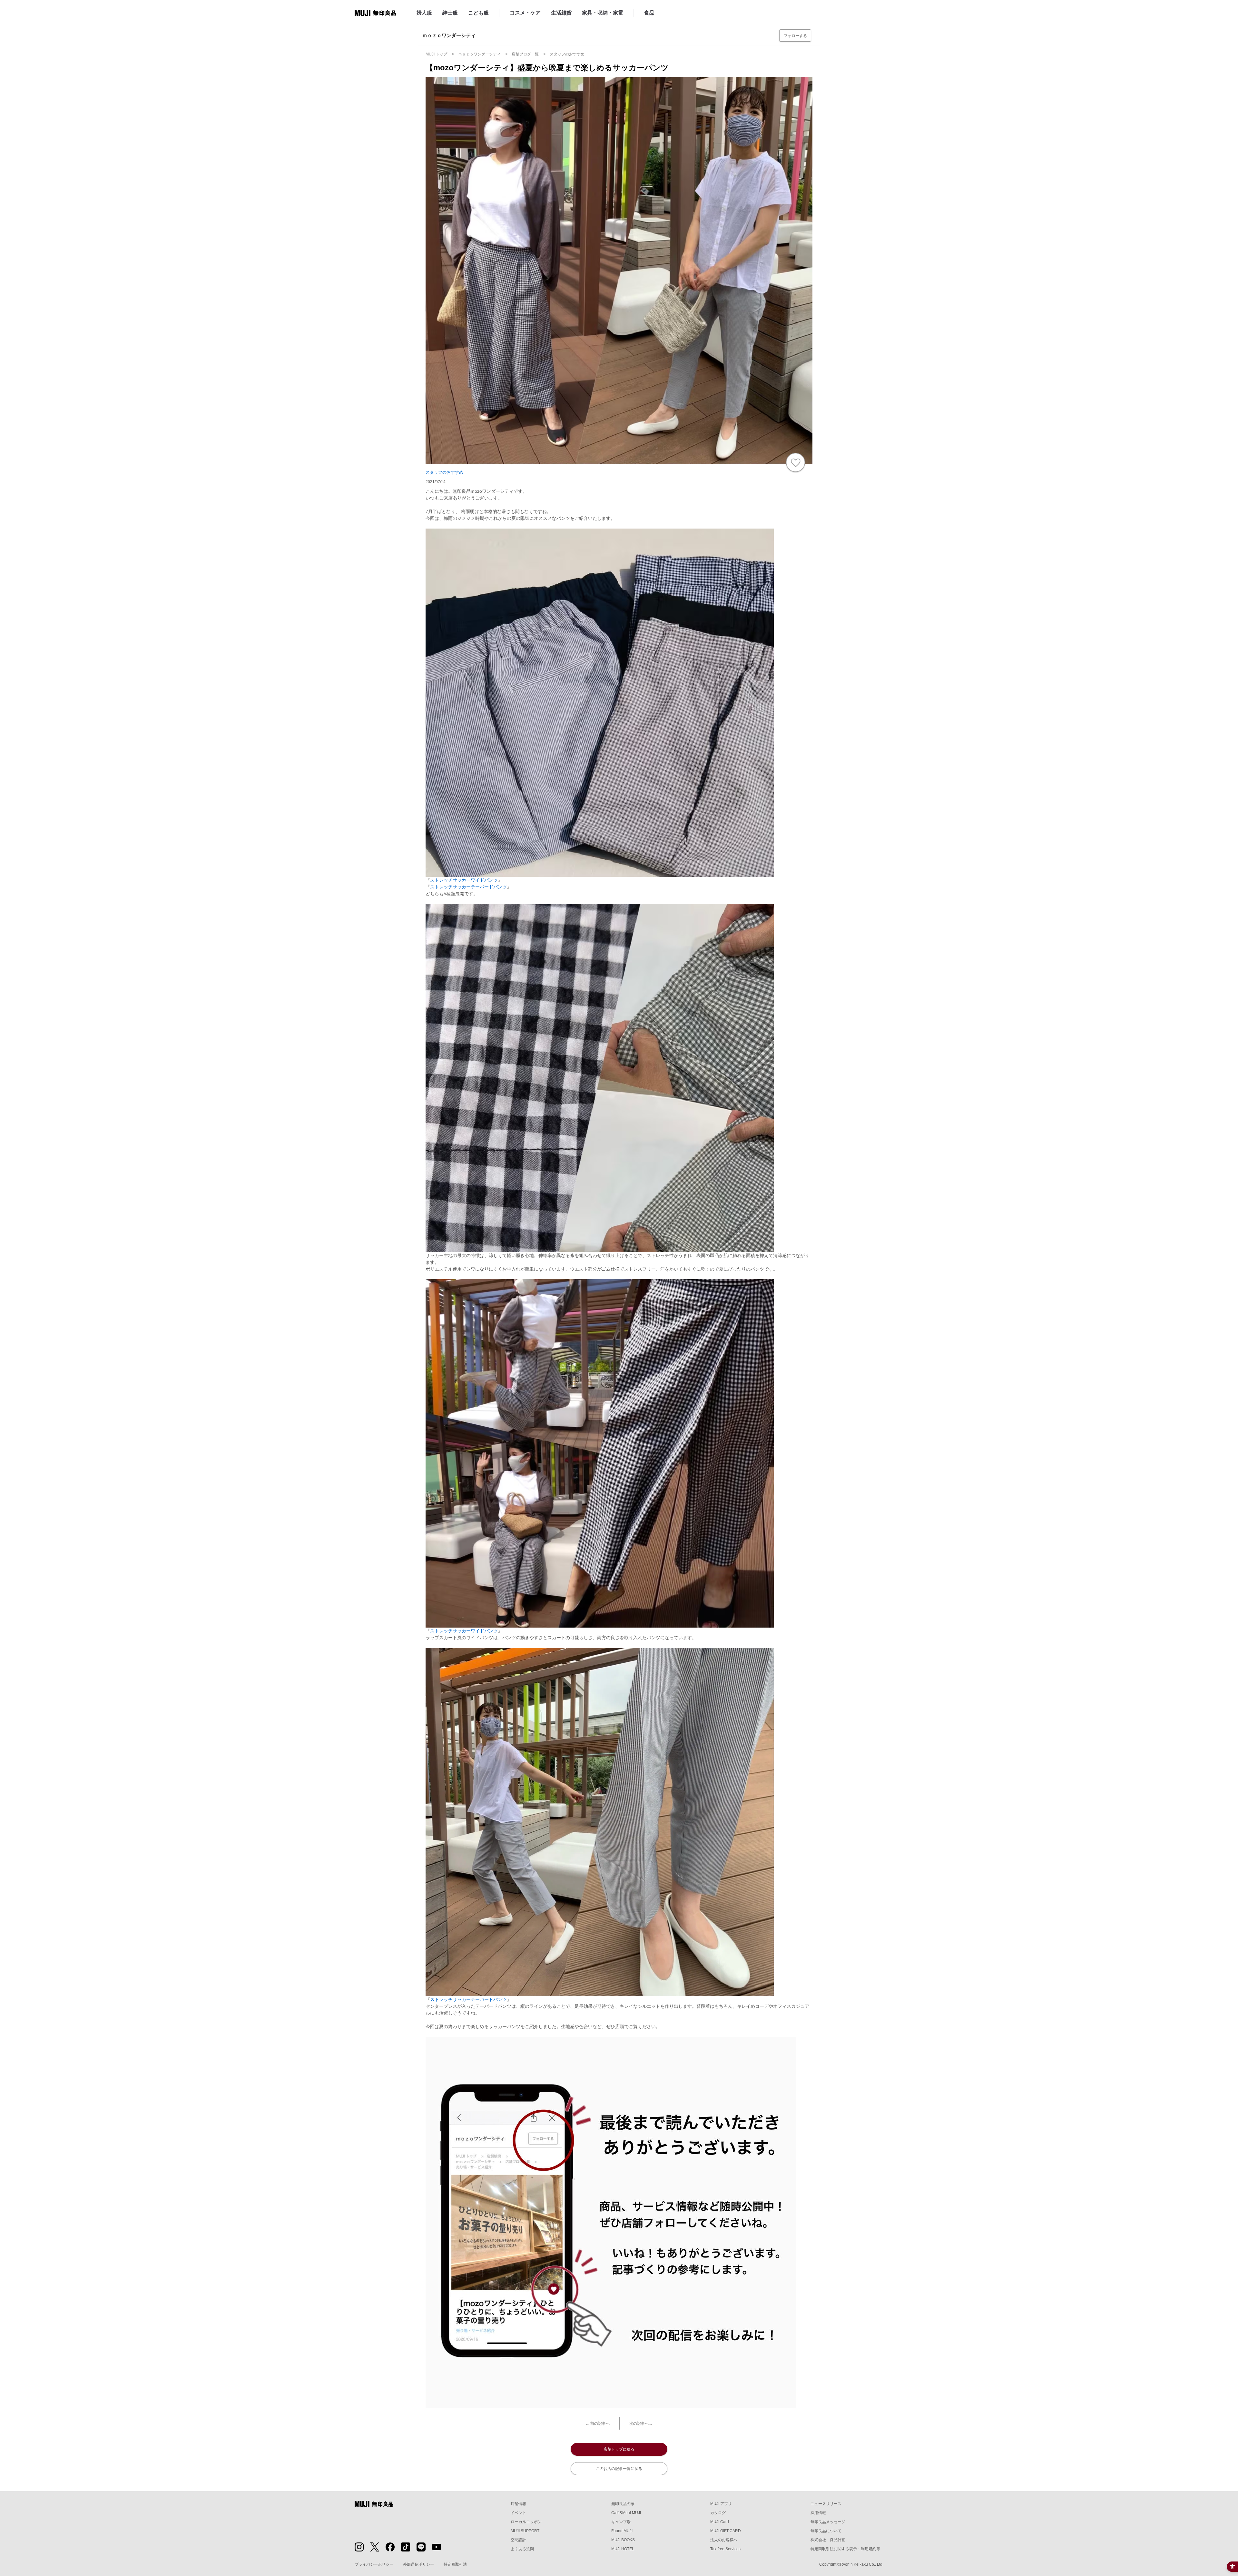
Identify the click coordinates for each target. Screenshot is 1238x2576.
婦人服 (424, 13)
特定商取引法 (455, 2564)
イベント (518, 2513)
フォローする (795, 36)
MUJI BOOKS (623, 2540)
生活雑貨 (561, 13)
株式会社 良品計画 (828, 2540)
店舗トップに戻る (619, 2449)
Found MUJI (622, 2531)
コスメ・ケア (525, 13)
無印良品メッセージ (828, 2522)
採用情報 (818, 2513)
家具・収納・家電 (603, 13)
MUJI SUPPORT (525, 2531)
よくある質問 (522, 2549)
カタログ (718, 2513)
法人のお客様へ (724, 2540)
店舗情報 (518, 2504)
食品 (649, 13)
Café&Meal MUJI (626, 2513)
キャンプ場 (621, 2522)
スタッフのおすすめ (444, 472)
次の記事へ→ (641, 2423)
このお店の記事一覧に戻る (619, 2469)
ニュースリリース (826, 2504)
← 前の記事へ (598, 2423)
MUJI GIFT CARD (726, 2531)
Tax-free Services (725, 2549)
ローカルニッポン (526, 2522)
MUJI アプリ (721, 2504)
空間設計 (518, 2540)
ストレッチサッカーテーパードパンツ (468, 887)
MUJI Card (720, 2522)
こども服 (478, 13)
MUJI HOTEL (623, 2549)
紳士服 (450, 13)
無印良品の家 (623, 2504)
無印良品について (826, 2531)
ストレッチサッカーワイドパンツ (464, 880)
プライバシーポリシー (374, 2564)
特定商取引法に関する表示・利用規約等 (845, 2549)
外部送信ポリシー (418, 2564)
